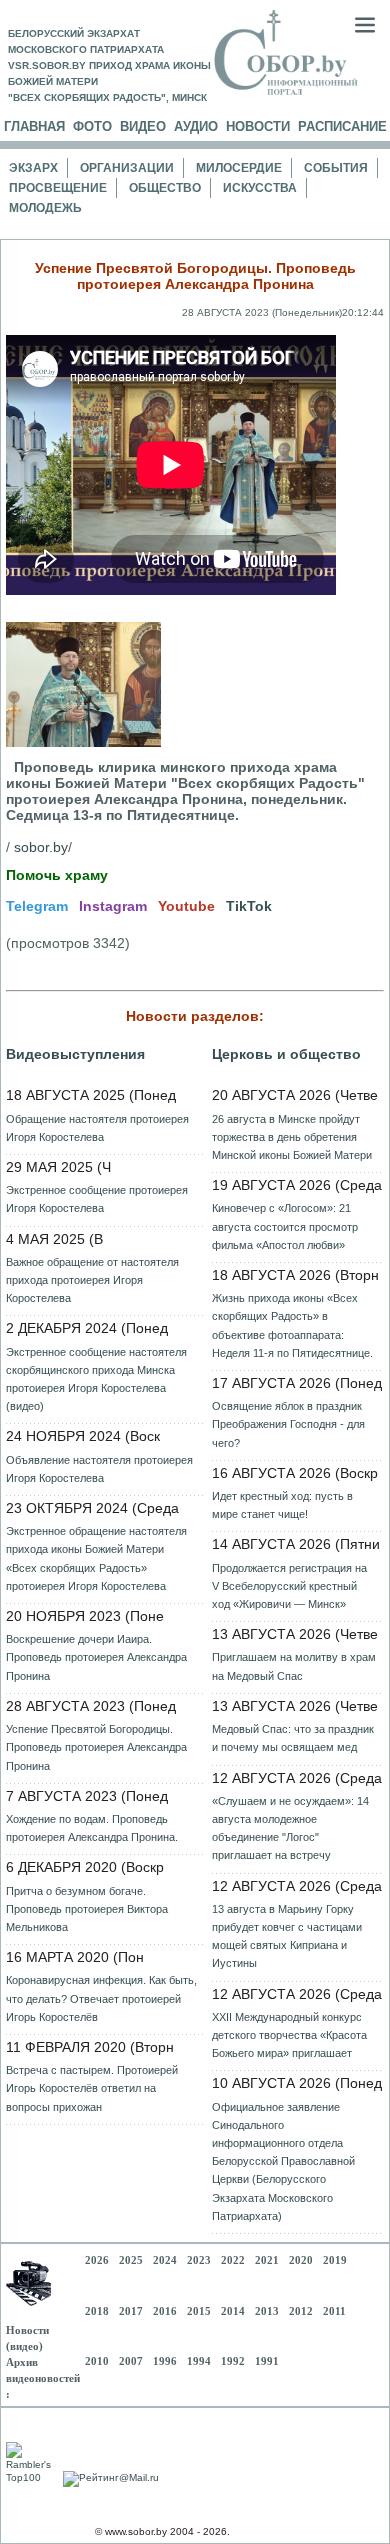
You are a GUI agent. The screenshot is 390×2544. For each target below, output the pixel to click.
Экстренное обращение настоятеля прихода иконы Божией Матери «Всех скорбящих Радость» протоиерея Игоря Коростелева (96, 1558)
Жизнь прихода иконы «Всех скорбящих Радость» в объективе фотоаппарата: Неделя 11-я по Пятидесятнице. (292, 1325)
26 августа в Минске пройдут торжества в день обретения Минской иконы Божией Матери (292, 1137)
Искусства (260, 188)
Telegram (37, 906)
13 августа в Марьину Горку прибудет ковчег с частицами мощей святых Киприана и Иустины (287, 1936)
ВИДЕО (143, 126)
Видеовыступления (75, 1054)
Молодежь (45, 208)
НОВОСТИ (258, 126)
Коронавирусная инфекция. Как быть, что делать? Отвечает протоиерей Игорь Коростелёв (101, 1998)
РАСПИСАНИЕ (342, 126)
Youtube (186, 906)
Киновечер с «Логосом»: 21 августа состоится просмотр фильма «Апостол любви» (285, 1226)
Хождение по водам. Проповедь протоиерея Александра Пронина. (92, 1828)
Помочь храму (57, 875)
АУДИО (196, 126)
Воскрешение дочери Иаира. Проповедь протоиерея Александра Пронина (96, 1657)
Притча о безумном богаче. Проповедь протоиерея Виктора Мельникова (87, 1909)
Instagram (113, 906)
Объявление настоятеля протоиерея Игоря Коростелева (99, 1469)
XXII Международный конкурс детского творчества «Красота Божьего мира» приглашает (289, 2035)
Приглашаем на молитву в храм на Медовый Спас (294, 1666)
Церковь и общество (286, 1054)
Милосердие (239, 168)
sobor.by (41, 847)
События (336, 168)
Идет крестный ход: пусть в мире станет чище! (282, 1505)
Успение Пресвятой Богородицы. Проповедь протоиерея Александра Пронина (96, 1747)
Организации (127, 168)
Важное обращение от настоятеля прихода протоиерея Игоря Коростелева (92, 1280)
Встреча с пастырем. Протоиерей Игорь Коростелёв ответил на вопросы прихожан (92, 2088)
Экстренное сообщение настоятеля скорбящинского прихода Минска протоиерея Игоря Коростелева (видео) (96, 1379)
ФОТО (92, 126)
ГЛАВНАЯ (34, 126)
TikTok (249, 906)
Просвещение (58, 188)
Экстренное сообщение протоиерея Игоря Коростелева (97, 1199)
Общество (165, 188)
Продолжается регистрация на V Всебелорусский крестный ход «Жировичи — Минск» (289, 1586)
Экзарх (33, 168)
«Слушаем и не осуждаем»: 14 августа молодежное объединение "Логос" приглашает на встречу (290, 1828)
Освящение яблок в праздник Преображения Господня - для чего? (288, 1424)
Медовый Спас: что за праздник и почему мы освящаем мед (293, 1738)
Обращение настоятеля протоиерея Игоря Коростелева (97, 1128)
